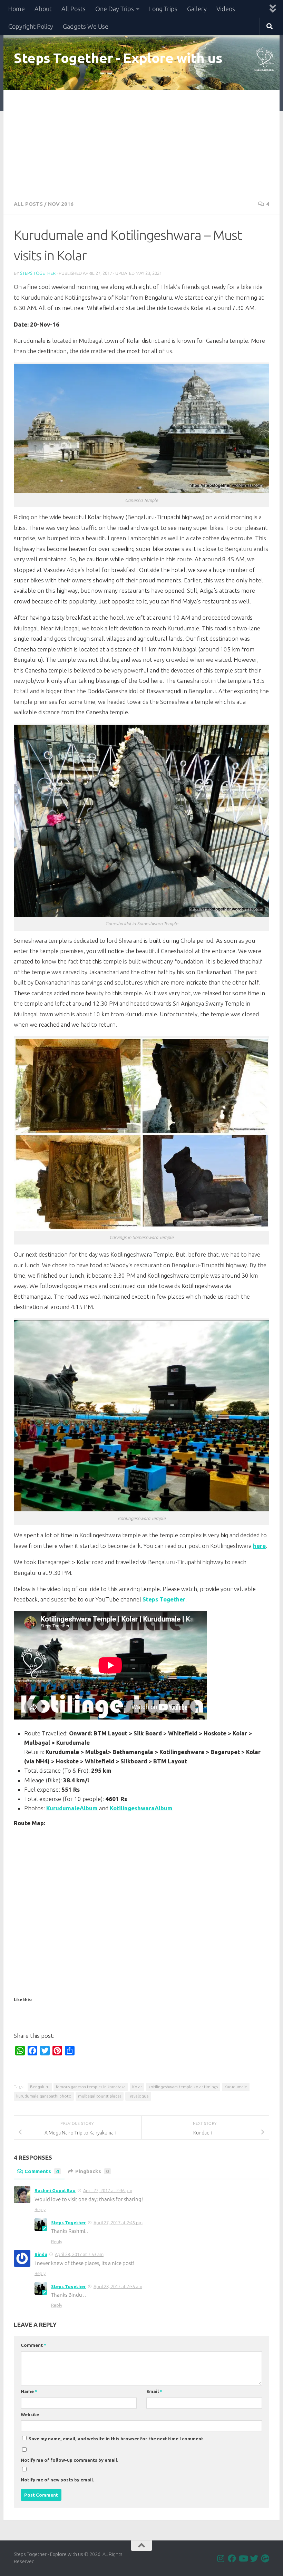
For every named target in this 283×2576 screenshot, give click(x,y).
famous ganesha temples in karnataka (91, 2087)
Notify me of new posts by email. (57, 2480)
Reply (40, 2209)
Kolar (137, 2087)
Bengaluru (40, 2087)
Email (154, 2391)
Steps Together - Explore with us (118, 58)
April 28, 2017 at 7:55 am (118, 2286)
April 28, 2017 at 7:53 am (79, 2254)
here (259, 1546)
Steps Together (38, 273)
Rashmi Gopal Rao (55, 2190)
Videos (226, 9)
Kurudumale (236, 2087)
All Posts (74, 9)
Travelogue (138, 2096)
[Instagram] (221, 2558)
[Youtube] (243, 2558)
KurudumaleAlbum (72, 1808)
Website (30, 2414)
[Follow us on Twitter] (254, 2558)
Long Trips (163, 9)
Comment (33, 2345)
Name (29, 2391)
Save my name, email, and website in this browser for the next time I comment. (117, 2439)
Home (17, 9)
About (43, 9)
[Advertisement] (141, 142)
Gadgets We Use (86, 26)
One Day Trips (115, 9)
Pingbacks (92, 2171)
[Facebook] (232, 2558)
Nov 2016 (61, 204)
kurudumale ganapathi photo (44, 2096)
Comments (42, 2171)
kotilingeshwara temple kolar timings (183, 2087)
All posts (28, 204)
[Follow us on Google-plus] (265, 2558)
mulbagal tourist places (100, 2096)
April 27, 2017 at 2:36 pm (108, 2190)
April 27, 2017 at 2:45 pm (118, 2222)
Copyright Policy (31, 26)
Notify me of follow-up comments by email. (70, 2460)
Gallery (197, 9)
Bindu (41, 2254)
